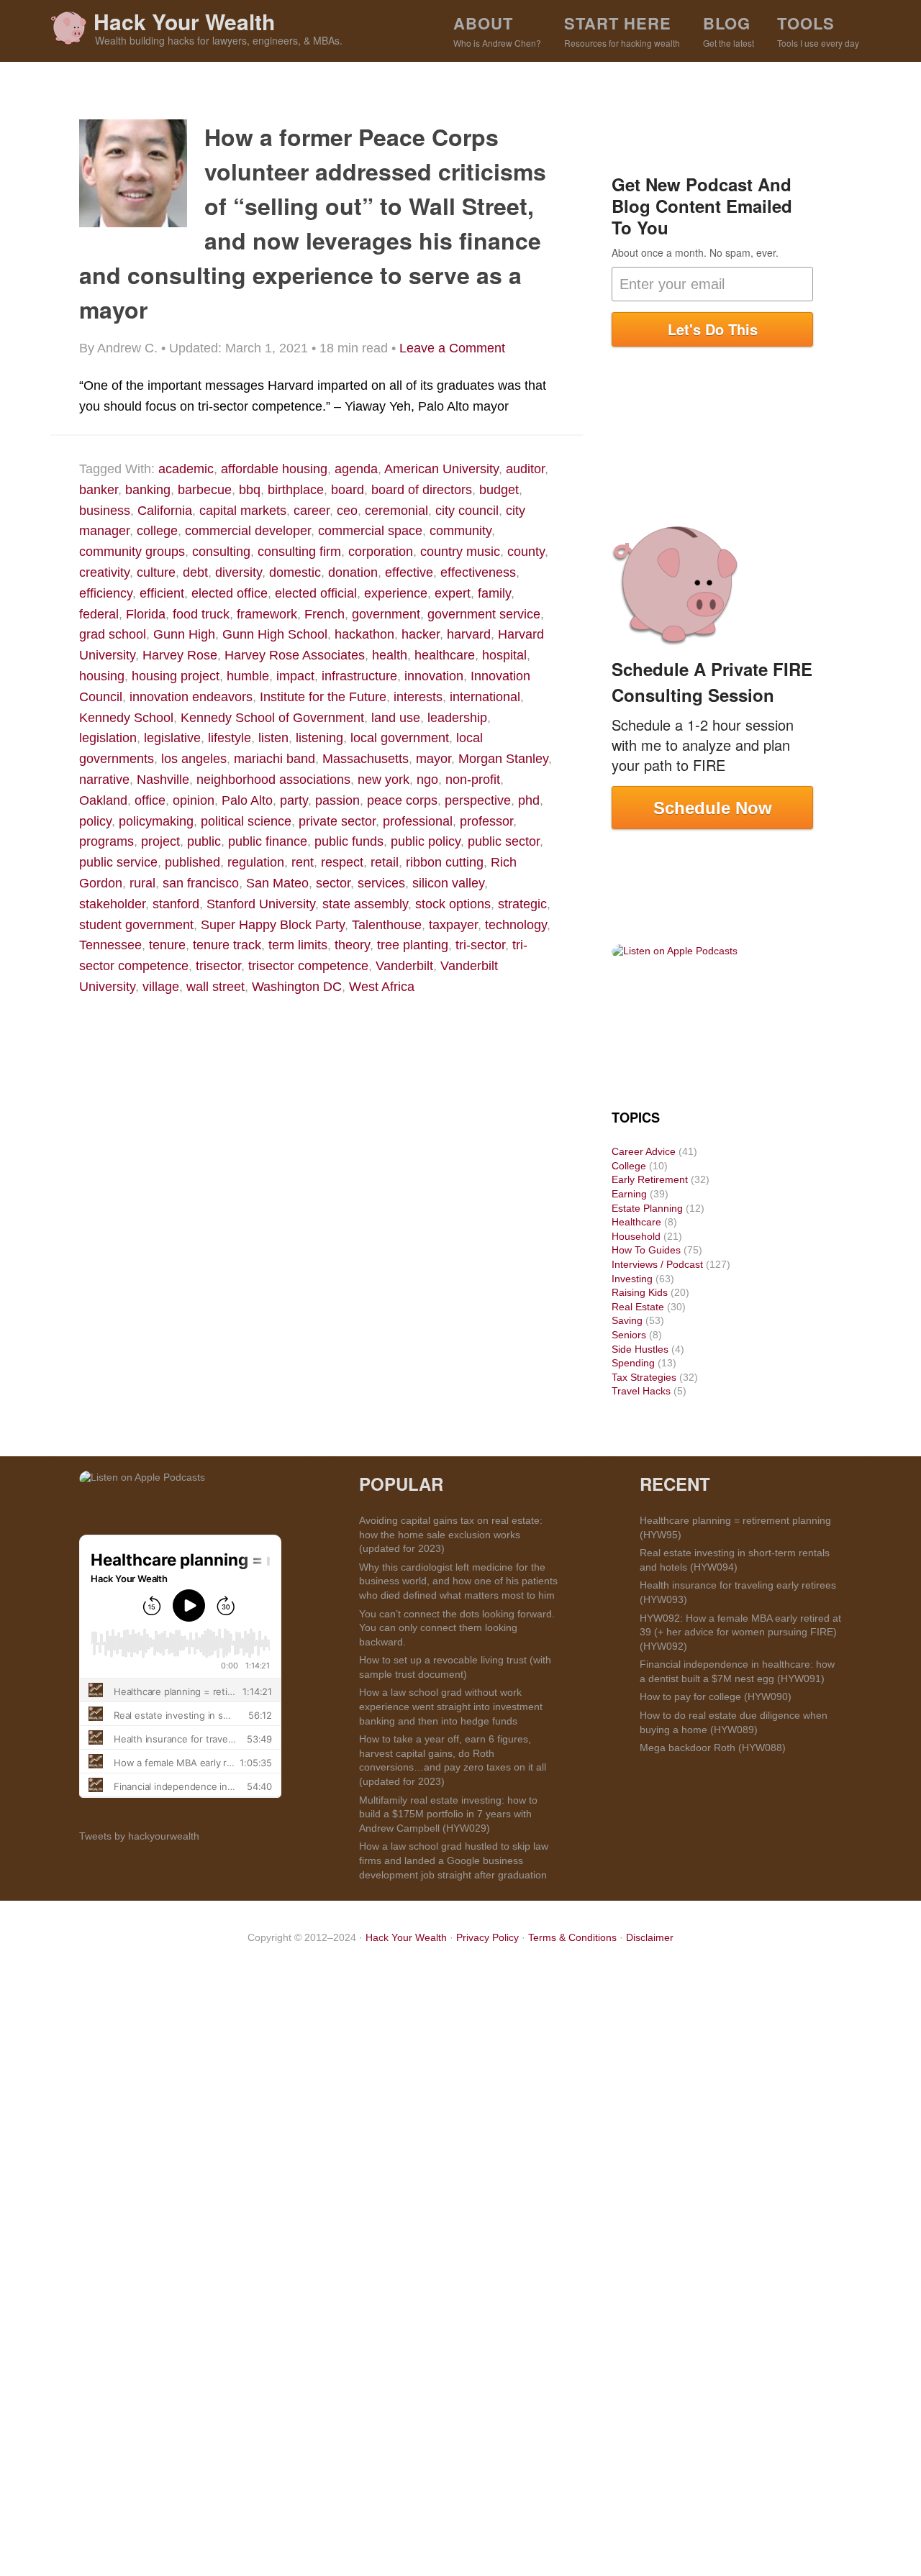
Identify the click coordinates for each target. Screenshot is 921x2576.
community (460, 531)
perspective (478, 800)
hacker (421, 634)
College (629, 1166)
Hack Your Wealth (184, 21)
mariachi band (275, 759)
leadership (457, 718)
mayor (434, 759)
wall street (215, 987)
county (526, 552)
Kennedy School (126, 718)
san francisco (201, 883)
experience (396, 593)
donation (353, 572)
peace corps (402, 800)
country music (460, 552)
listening (319, 738)
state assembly (365, 904)
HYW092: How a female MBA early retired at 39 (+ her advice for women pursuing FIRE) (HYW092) (740, 1632)
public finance (268, 841)
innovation (434, 676)
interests (418, 697)
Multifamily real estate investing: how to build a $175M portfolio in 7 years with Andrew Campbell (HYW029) (448, 1814)
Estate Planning (647, 1208)
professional (418, 821)
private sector (337, 821)
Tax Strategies (644, 1377)
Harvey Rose (180, 655)
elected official (316, 593)
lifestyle (230, 738)
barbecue (205, 490)
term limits (298, 945)
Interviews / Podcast (657, 1264)
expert (453, 593)
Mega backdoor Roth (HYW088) (713, 1748)
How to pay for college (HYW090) (716, 1696)
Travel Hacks (641, 1391)
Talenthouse (387, 925)
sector (333, 883)
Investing (632, 1279)
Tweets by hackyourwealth (139, 1836)
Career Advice (644, 1151)
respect (342, 862)
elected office (230, 593)
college (157, 531)
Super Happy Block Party (273, 925)
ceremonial (396, 511)
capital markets (243, 511)
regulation (256, 862)
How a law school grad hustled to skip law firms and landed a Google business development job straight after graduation (454, 1860)
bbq (250, 490)
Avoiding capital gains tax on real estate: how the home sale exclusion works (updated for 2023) (451, 1534)
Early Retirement (650, 1179)
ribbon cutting (445, 862)
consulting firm (299, 552)
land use (396, 718)
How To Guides (646, 1250)
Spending (633, 1363)
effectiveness (478, 572)
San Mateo (277, 883)
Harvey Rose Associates (295, 655)
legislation (108, 738)
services (381, 883)
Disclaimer (650, 1937)
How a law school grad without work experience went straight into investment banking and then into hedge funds (451, 1706)
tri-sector (480, 945)
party (294, 800)
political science (246, 821)
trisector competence (308, 966)
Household (636, 1236)
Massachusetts (366, 759)
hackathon (364, 634)
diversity (239, 572)
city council (467, 511)
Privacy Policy (487, 1937)
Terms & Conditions (572, 1937)
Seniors (629, 1335)
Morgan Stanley (503, 759)
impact (295, 676)
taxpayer (453, 925)
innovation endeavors (191, 697)
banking (148, 490)
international (485, 697)
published (192, 862)
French (325, 614)
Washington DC (297, 987)
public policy (426, 841)
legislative (172, 738)
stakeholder (112, 904)
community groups (132, 552)
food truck (201, 614)
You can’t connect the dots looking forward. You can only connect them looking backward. (457, 1628)
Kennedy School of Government (272, 718)
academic (186, 469)
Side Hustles (640, 1349)
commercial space (370, 531)
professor (486, 821)
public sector (504, 841)
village (161, 987)
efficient (162, 593)
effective (409, 572)
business (105, 511)
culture (156, 572)
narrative (104, 780)
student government (136, 925)
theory (352, 945)
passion (337, 800)
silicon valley (448, 883)
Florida (146, 614)
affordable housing (274, 469)
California (165, 511)
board (348, 490)
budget (499, 490)
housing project (176, 676)
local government (400, 738)
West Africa (382, 987)
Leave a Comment (452, 348)
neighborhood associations (273, 780)
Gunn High (184, 634)
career (312, 511)
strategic (522, 904)
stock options (453, 904)
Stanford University (261, 904)
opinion (194, 800)
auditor (525, 469)
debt (195, 572)
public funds (349, 841)
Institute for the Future (323, 697)
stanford (176, 904)
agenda (356, 469)
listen (273, 738)
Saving (627, 1320)
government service (484, 614)
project (160, 841)
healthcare (445, 655)
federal (99, 614)
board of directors (422, 490)
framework (267, 614)
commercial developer (248, 531)
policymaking (156, 821)
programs (106, 841)
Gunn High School (275, 634)
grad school (113, 634)
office (150, 800)
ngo (427, 780)
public (204, 841)
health (390, 655)
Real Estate (638, 1307)
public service (118, 862)
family (494, 593)
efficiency (106, 593)
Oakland (103, 800)
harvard (469, 634)
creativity (104, 572)
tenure (167, 945)
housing (102, 676)
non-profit (473, 780)
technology (516, 925)
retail (385, 862)
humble (248, 676)
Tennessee (110, 945)
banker (99, 490)
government (386, 614)
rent (303, 862)
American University (441, 469)
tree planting (413, 945)
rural (142, 883)
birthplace (296, 490)
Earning (629, 1194)
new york (384, 780)
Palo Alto (247, 800)
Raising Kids (640, 1292)
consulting (221, 552)
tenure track (227, 945)
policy (95, 821)
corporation (381, 552)
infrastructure (359, 676)
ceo (347, 511)
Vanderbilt (404, 966)
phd (529, 800)
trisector (218, 966)
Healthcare (636, 1222)
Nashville (163, 780)
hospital (504, 655)
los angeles (194, 759)
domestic (295, 572)
